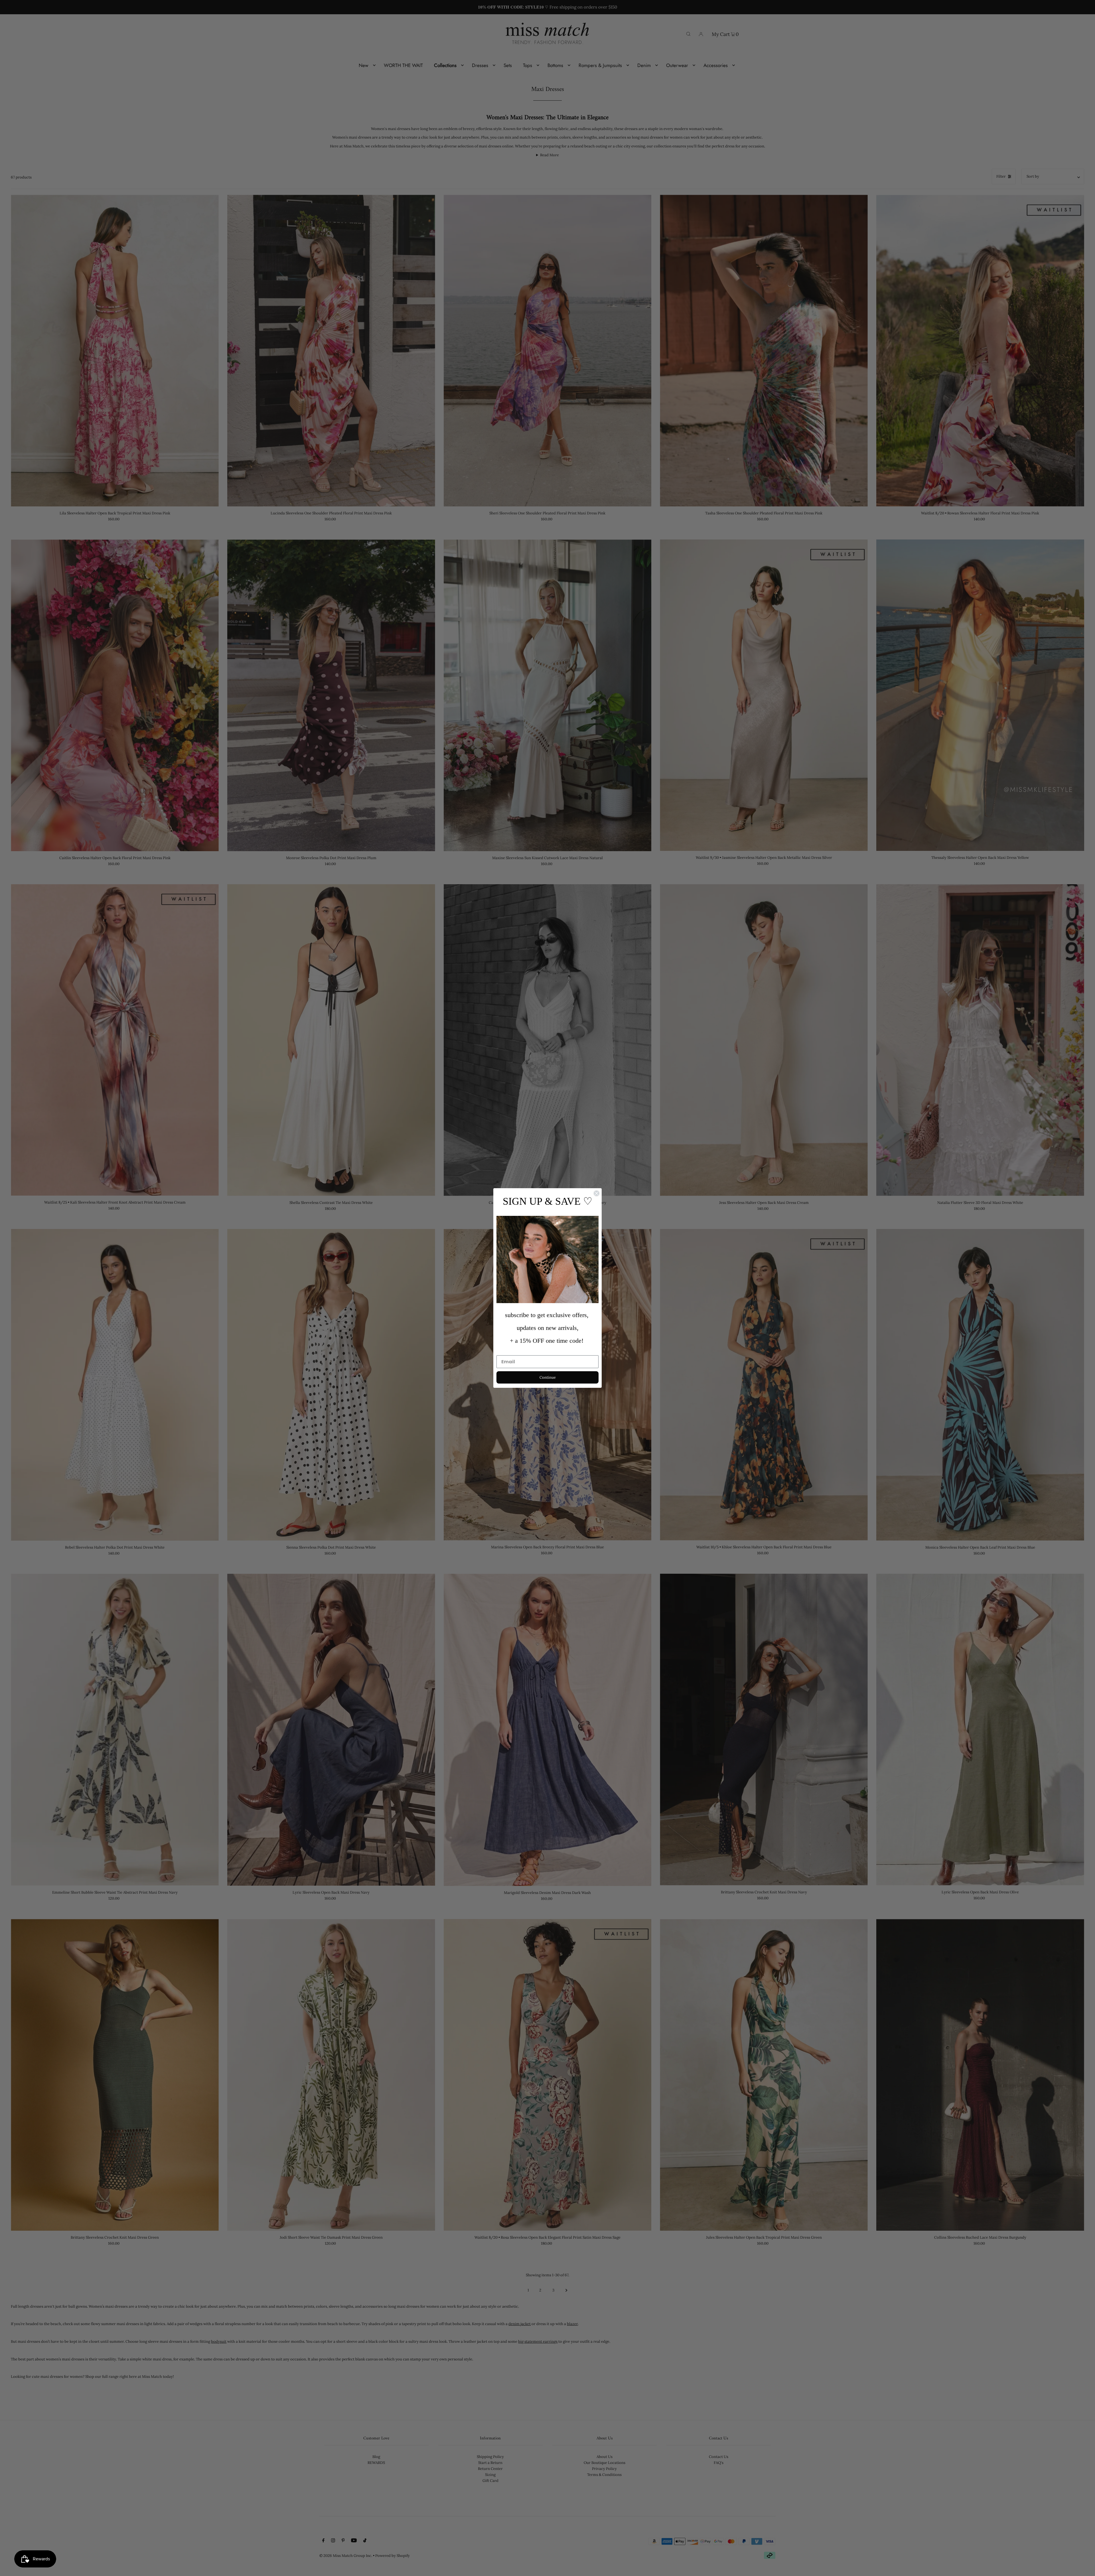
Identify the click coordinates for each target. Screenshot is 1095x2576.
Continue (548, 1377)
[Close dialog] (597, 1193)
